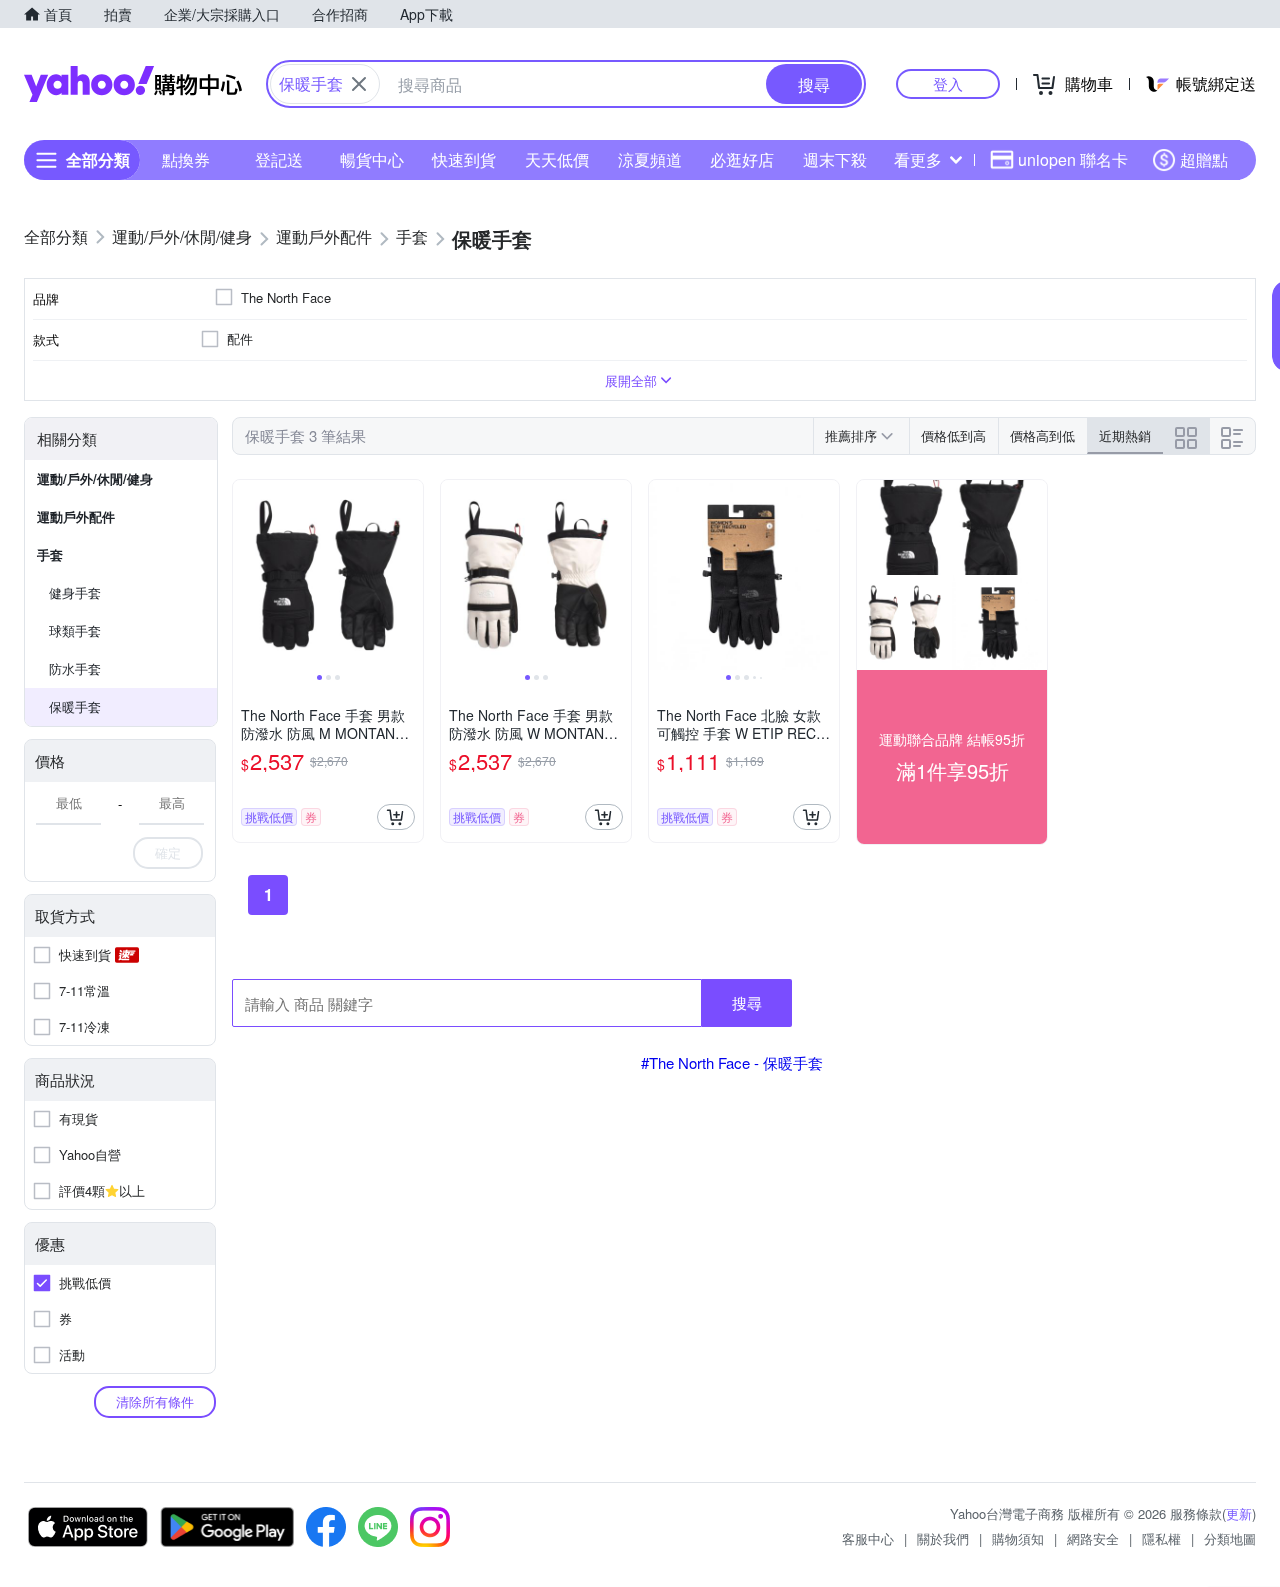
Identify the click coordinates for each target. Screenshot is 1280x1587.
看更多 (918, 159)
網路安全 (1093, 1538)
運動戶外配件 (76, 516)
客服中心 (868, 1538)
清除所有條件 (155, 1401)
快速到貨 (464, 159)
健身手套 (75, 592)
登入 (948, 83)
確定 (168, 852)
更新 (1239, 1513)
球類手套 (75, 630)
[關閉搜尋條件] (359, 84)
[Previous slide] (246, 575)
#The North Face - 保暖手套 (732, 1062)
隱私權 (1161, 1538)
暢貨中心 (372, 159)
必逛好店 (742, 159)
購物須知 (1018, 1538)
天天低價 (557, 159)
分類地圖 (1230, 1538)
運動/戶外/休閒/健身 (95, 478)
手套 (50, 554)
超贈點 (1204, 159)
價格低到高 (953, 435)
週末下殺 (835, 159)
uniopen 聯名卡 (1073, 159)
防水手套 (75, 668)
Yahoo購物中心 (133, 84)
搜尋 (747, 1002)
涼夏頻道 (650, 159)
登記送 (279, 159)
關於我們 (943, 1538)
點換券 (186, 159)
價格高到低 (1042, 435)
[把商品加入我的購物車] (396, 817)
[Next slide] (410, 575)
